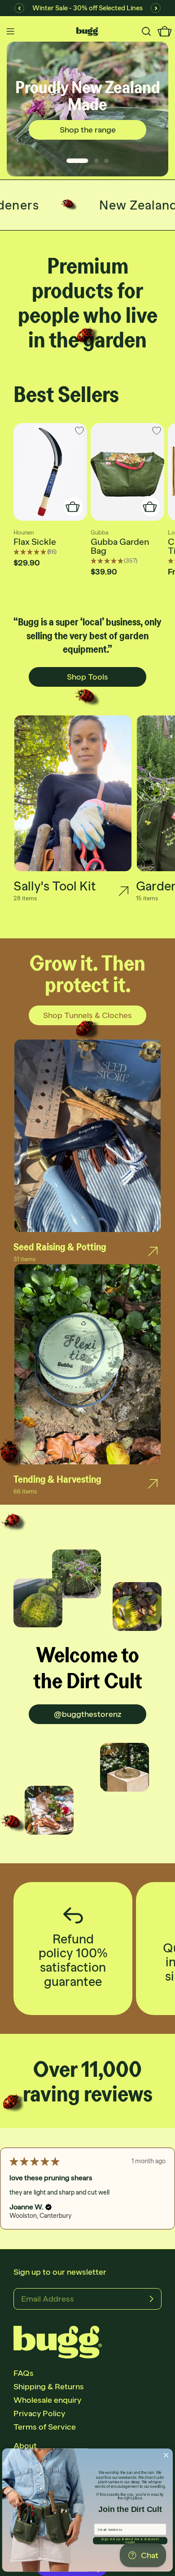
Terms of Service (45, 2427)
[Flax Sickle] (50, 472)
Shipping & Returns (49, 2387)
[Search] (146, 31)
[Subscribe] (151, 2299)
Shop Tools (87, 677)
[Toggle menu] (10, 31)
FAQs (24, 2373)
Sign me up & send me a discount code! (130, 2540)
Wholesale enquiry (47, 2400)
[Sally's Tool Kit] (124, 891)
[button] (34, 2216)
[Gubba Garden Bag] (127, 472)
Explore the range (88, 128)
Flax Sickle (35, 542)
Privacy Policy (39, 2413)
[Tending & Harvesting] (153, 1484)
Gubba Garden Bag (120, 546)
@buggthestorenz (88, 1714)
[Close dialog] (166, 2455)
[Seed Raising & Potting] (153, 1252)
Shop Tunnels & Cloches (87, 1015)
